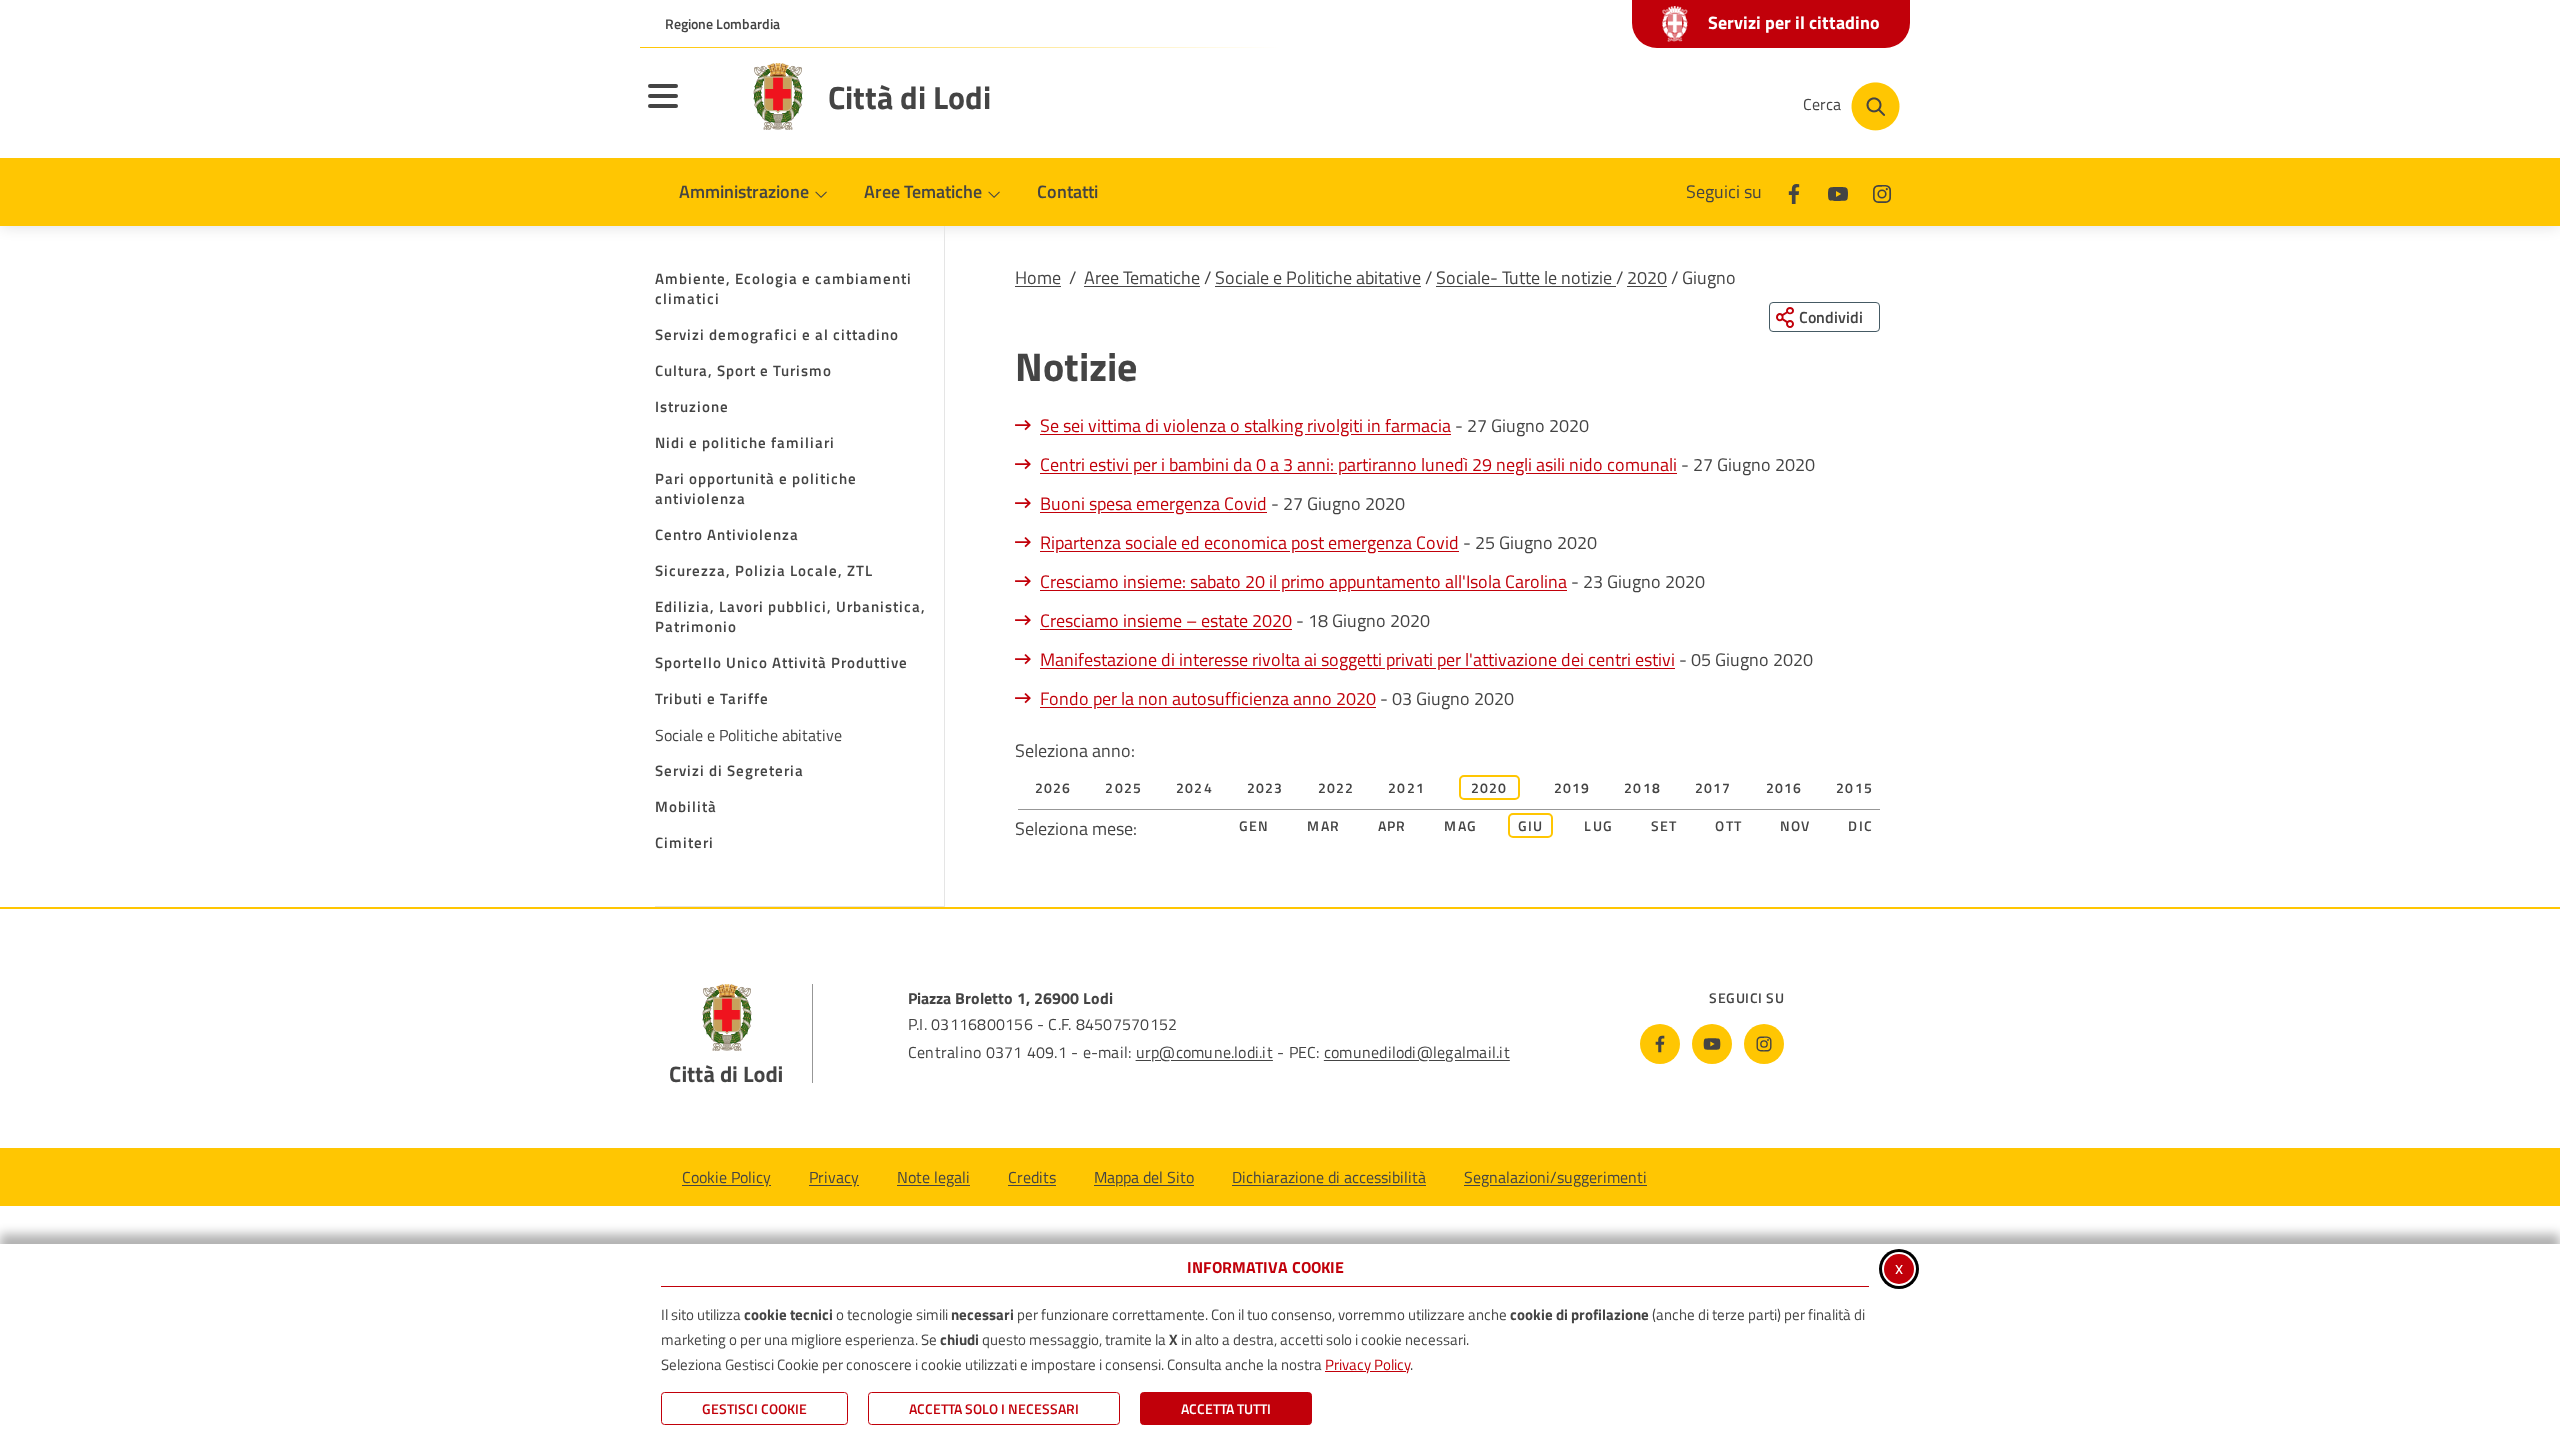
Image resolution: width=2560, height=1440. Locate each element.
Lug (1598, 825)
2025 (1123, 787)
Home (1038, 277)
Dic (1860, 825)
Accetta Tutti (1226, 1408)
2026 (1053, 787)
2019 (1572, 787)
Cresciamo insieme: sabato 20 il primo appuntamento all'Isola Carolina (1303, 581)
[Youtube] (1838, 191)
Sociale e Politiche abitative (1318, 277)
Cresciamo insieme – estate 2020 (1166, 620)
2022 (1336, 787)
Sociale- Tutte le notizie (1526, 277)
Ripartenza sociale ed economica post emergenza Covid (1249, 542)
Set (1664, 825)
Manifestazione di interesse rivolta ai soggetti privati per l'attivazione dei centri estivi (1357, 659)
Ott (1728, 825)
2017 (1713, 787)
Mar (1323, 825)
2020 (1647, 277)
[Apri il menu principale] (688, 109)
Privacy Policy (1367, 1364)
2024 (1194, 787)
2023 (1265, 787)
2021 (1406, 787)
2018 (1642, 787)
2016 (1784, 787)
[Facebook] (1794, 191)
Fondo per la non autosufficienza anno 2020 (1208, 698)
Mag (1460, 825)
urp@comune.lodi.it (1204, 1052)
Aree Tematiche (1142, 277)
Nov (1795, 825)
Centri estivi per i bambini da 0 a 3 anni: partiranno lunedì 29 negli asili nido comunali (1358, 464)
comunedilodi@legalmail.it (1417, 1052)
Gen (1254, 825)
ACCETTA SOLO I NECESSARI (994, 1408)
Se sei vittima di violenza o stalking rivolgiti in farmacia (1245, 425)
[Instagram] (1882, 191)
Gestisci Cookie (754, 1408)
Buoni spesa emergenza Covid (1153, 503)
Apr (1392, 825)
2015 (1854, 787)
